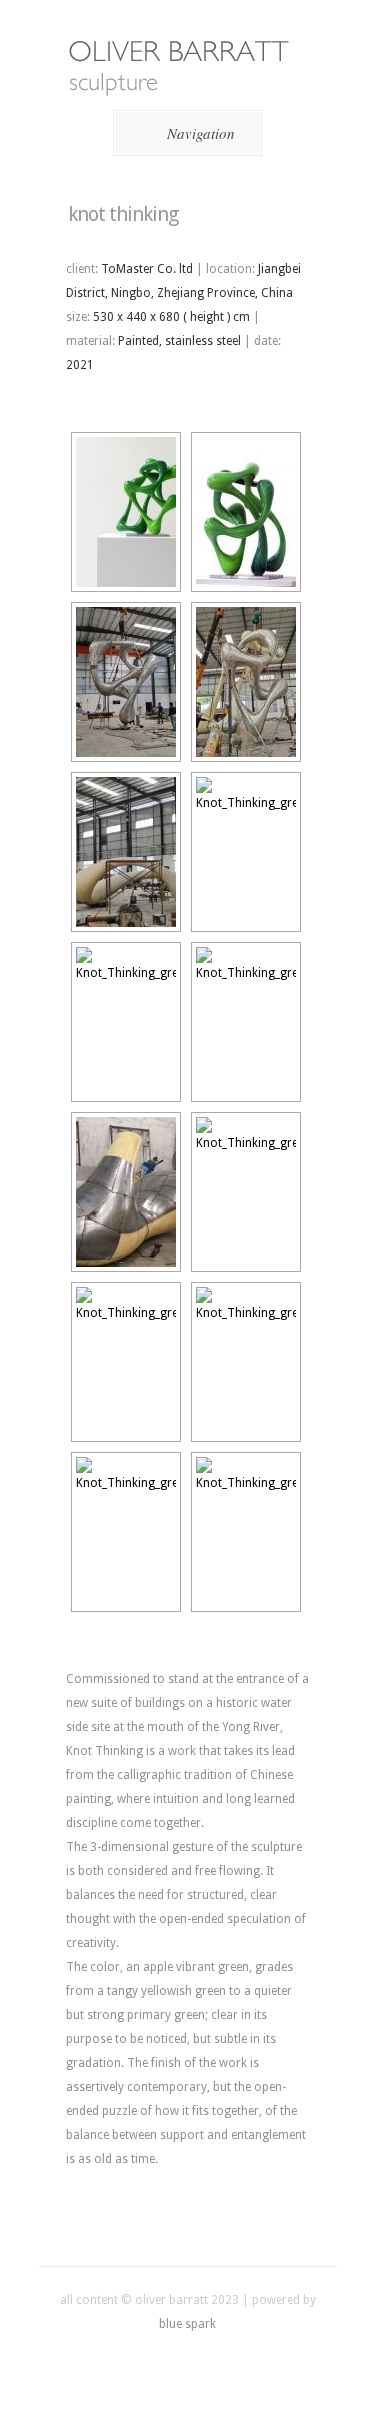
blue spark (187, 2324)
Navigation (201, 133)
